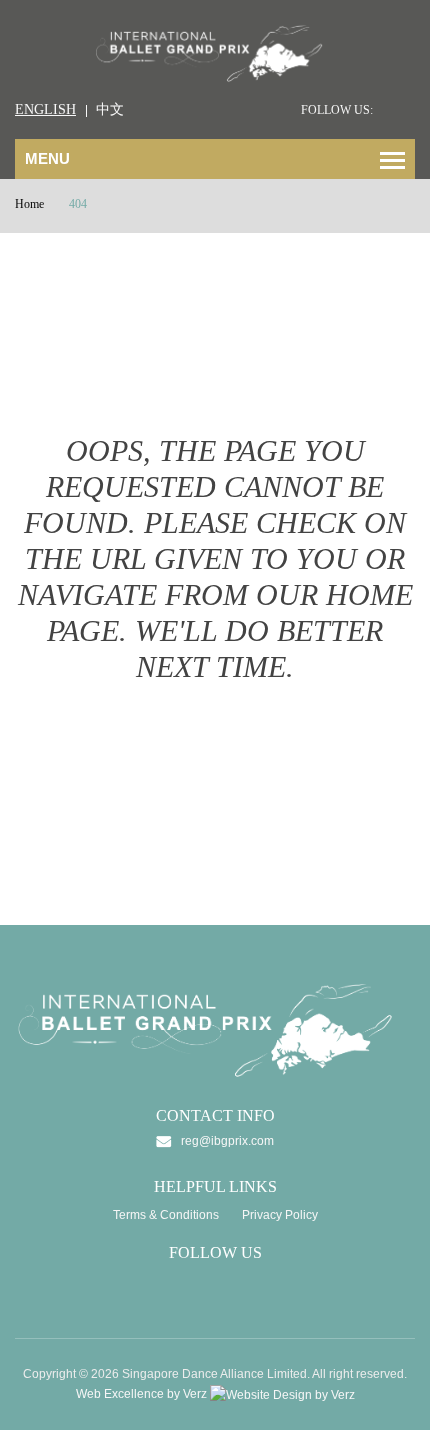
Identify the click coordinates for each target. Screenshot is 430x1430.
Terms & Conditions (166, 1215)
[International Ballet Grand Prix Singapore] (215, 52)
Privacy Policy (280, 1215)
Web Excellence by (141, 1394)
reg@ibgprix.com (227, 1141)
